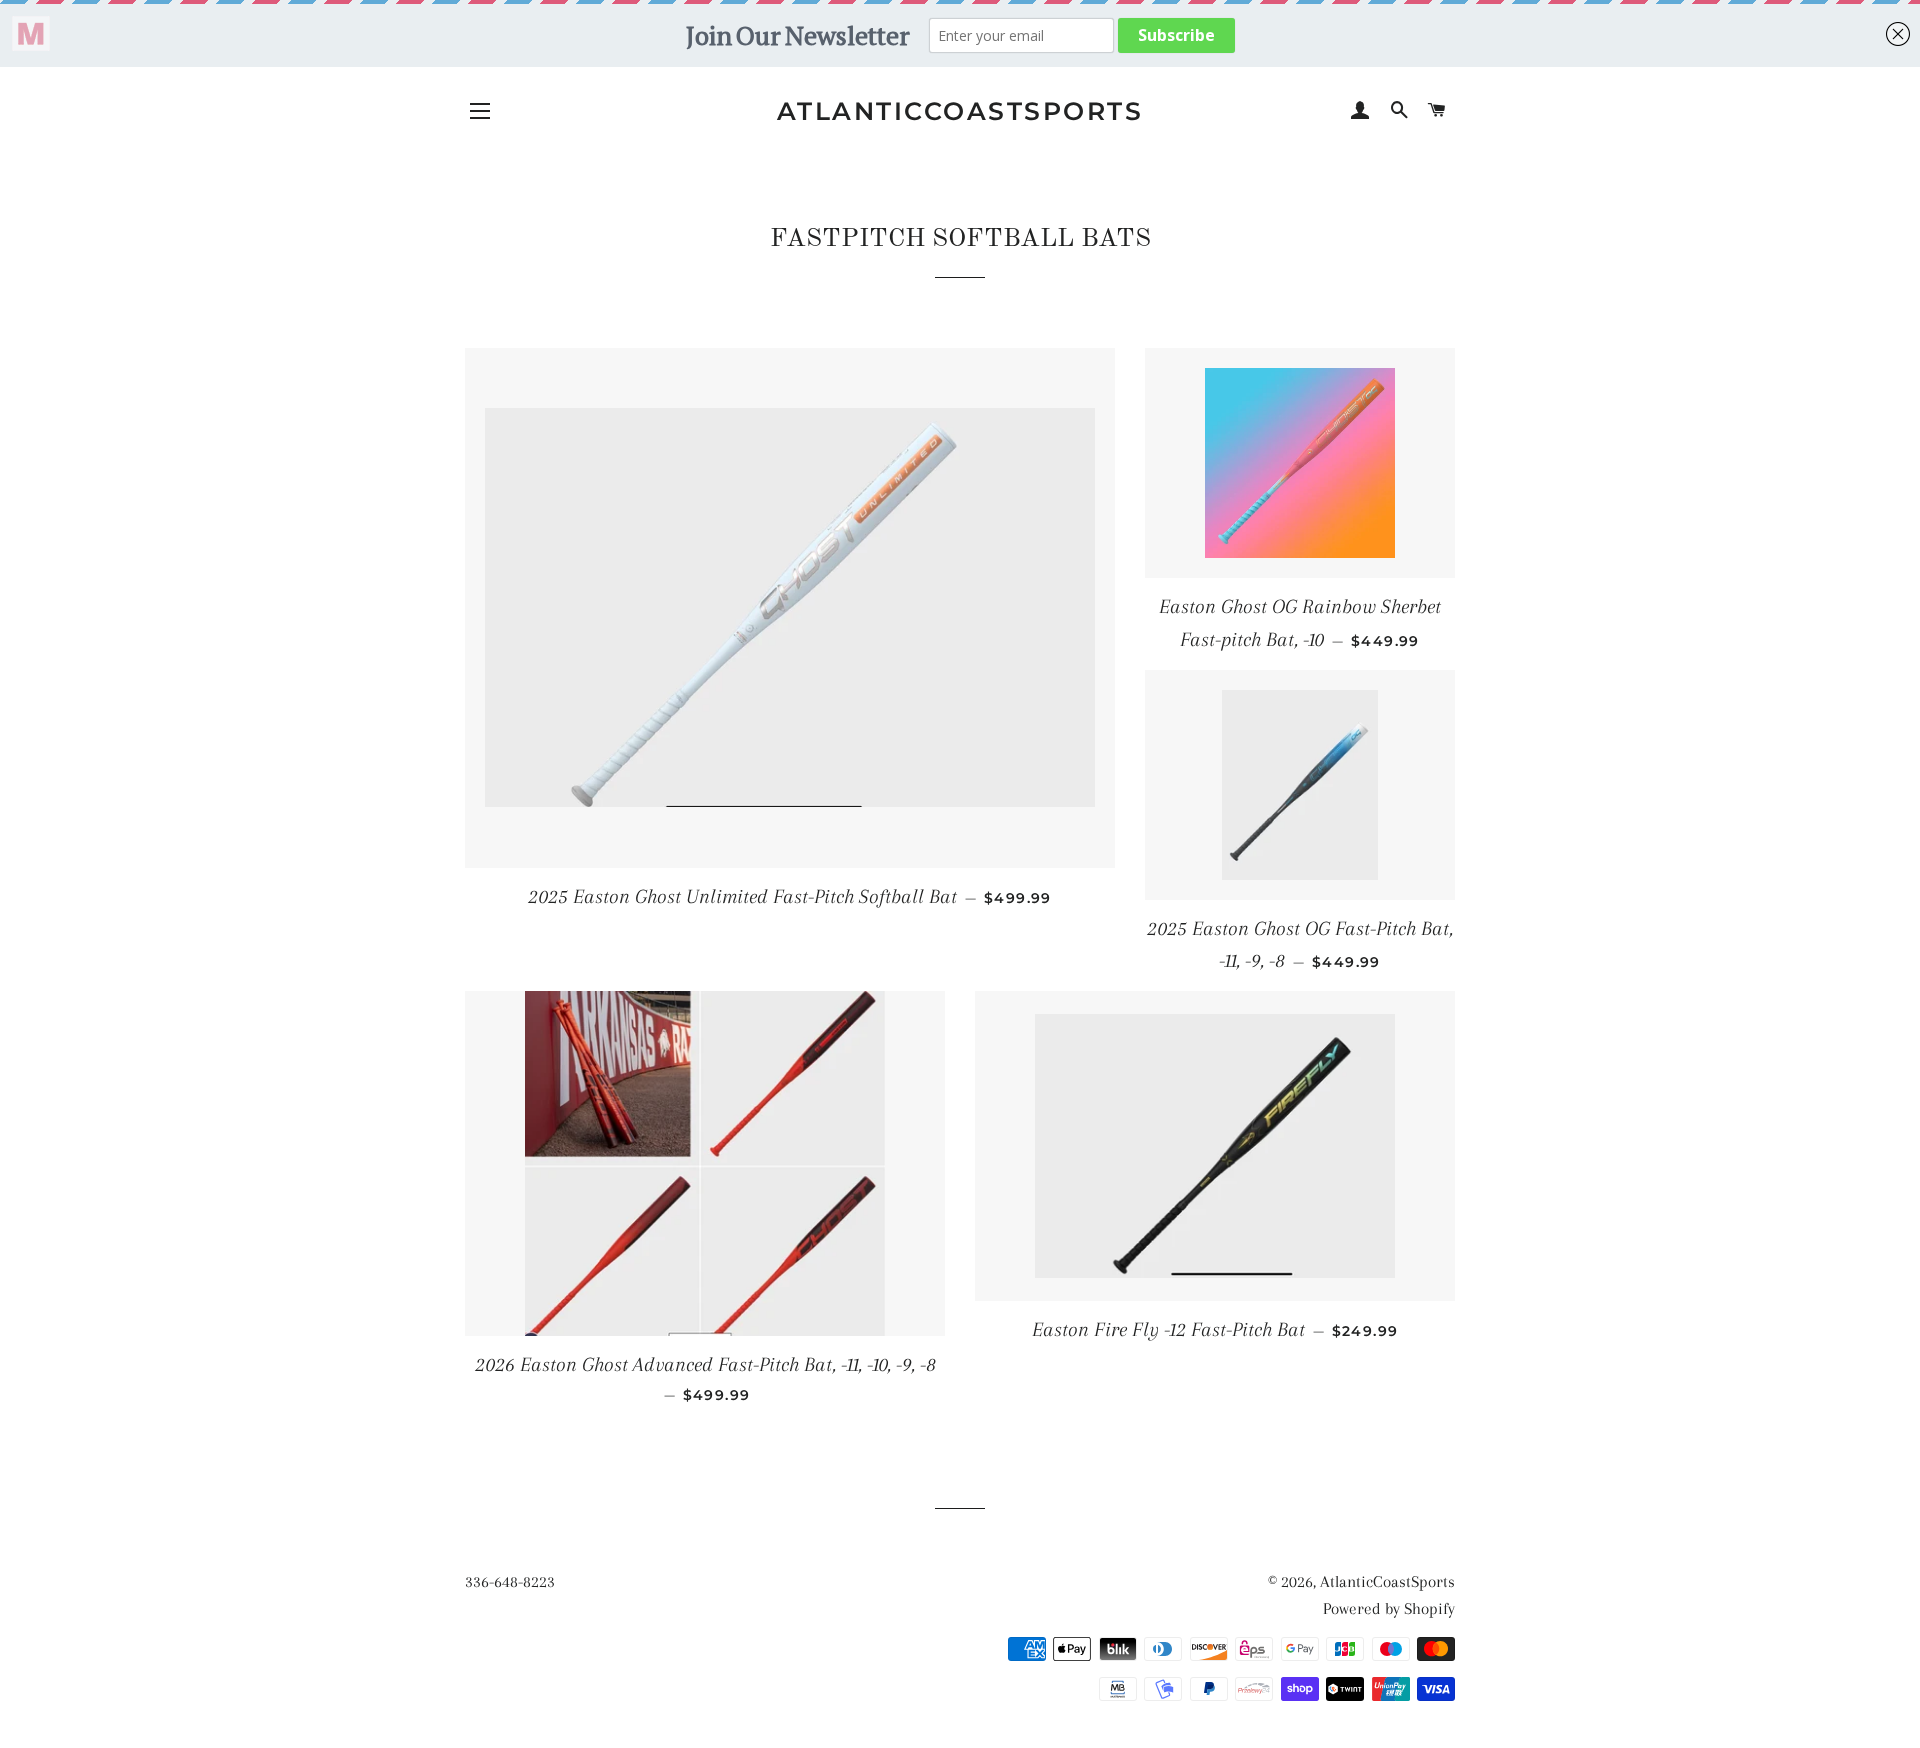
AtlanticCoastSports (960, 111)
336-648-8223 (510, 1581)
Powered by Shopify (1389, 1608)
